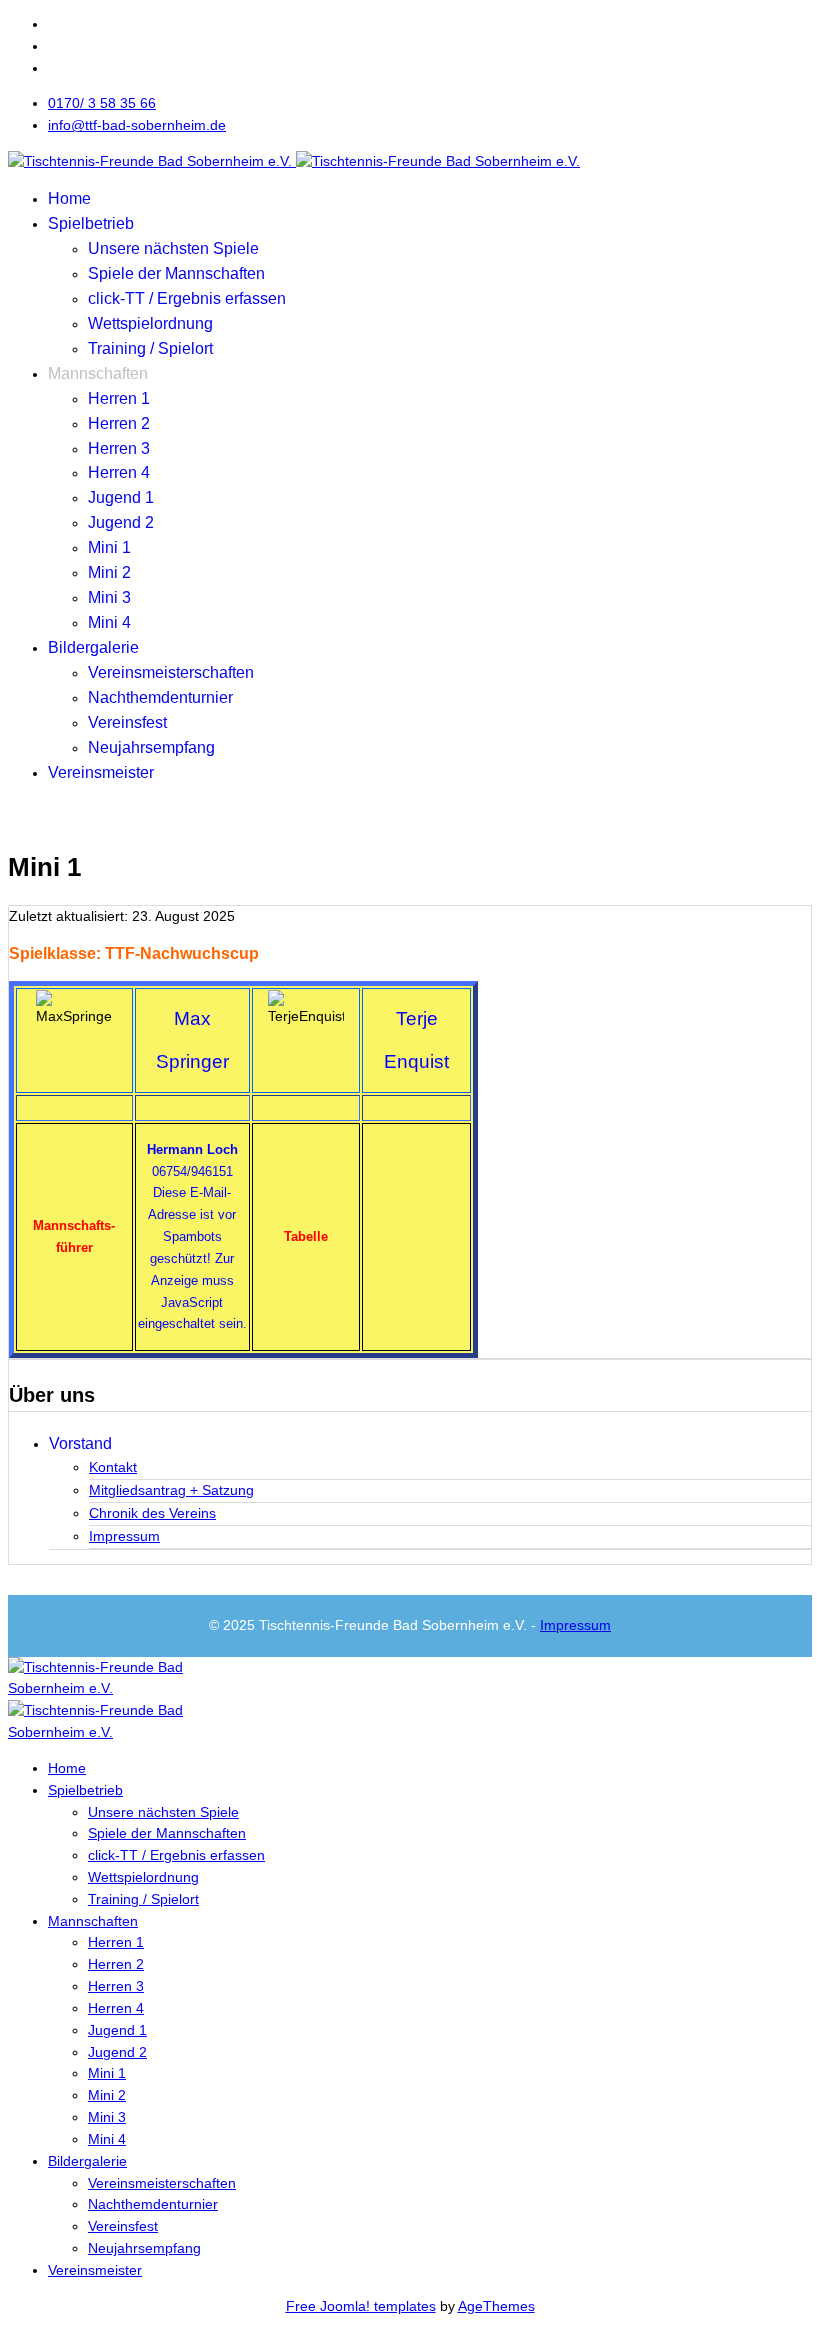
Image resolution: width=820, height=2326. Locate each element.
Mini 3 (109, 597)
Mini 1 (109, 547)
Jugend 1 (121, 497)
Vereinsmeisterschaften (171, 672)
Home (69, 198)
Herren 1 (119, 398)
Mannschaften (98, 373)
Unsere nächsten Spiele (173, 248)
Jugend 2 (121, 522)
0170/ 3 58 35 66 (102, 103)
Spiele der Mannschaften (176, 273)
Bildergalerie (93, 647)
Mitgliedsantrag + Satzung (171, 1490)
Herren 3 (119, 448)
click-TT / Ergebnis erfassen (187, 298)
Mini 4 (109, 622)
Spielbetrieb (91, 223)
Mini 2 (109, 572)
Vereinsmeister (101, 772)
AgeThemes (496, 2306)
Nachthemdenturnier (160, 697)
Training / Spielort (150, 348)
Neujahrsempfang (151, 747)
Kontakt (113, 1467)
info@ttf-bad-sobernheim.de (137, 125)
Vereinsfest (127, 722)
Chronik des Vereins (152, 1513)
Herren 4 (119, 472)
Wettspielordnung (150, 323)
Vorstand (80, 1443)
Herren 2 (119, 423)
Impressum (124, 1536)
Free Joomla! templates (361, 2306)
